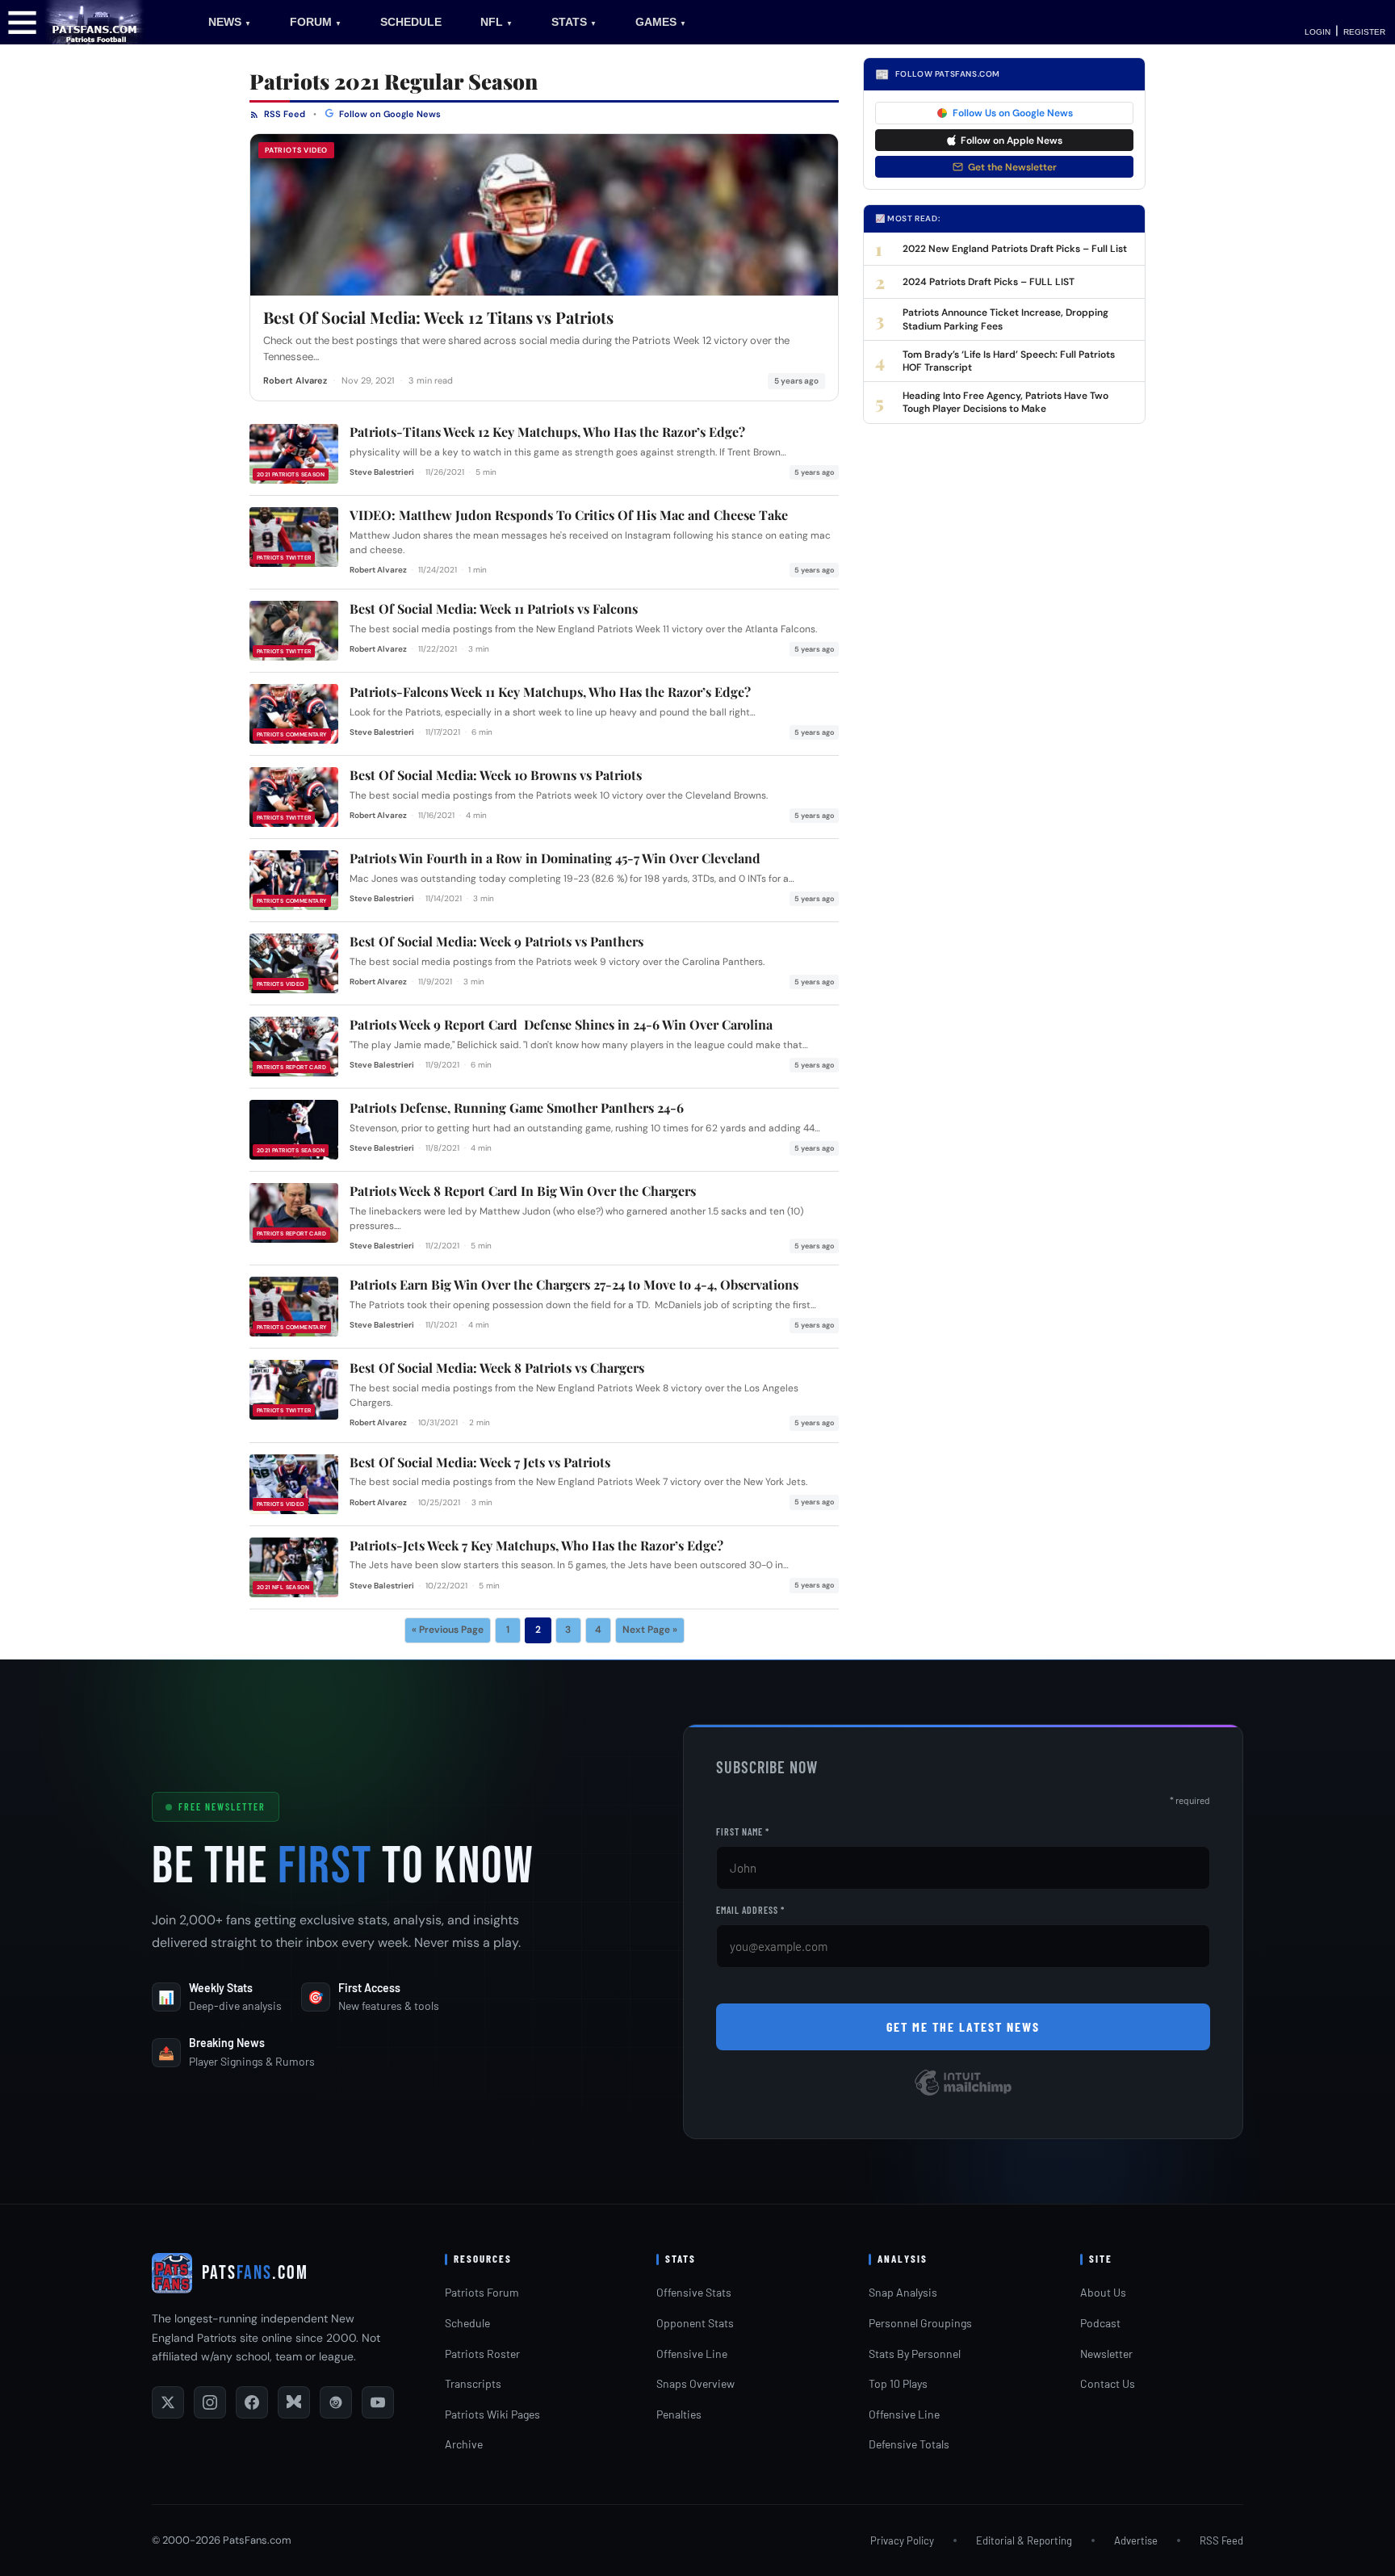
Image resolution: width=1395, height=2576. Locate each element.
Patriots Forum (482, 2292)
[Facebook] (252, 2402)
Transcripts (473, 2383)
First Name (743, 1831)
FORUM (316, 22)
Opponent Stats (695, 2323)
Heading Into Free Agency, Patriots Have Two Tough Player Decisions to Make (1005, 402)
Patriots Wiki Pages (492, 2414)
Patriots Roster (482, 2354)
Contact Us (1108, 2383)
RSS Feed (283, 114)
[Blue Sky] (294, 2402)
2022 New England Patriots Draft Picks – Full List (1015, 249)
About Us (1103, 2292)
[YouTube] (378, 2402)
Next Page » (650, 1630)
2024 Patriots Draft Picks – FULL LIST (989, 282)
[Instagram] (210, 2402)
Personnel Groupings (920, 2323)
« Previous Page (448, 1630)
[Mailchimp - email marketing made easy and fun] (963, 2094)
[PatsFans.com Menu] (22, 21)
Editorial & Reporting (1024, 2540)
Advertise (1136, 2540)
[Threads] (336, 2402)
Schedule (467, 2323)
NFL (496, 22)
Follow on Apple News (1012, 141)
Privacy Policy (902, 2540)
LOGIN (1317, 32)
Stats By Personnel (915, 2354)
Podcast (1100, 2323)
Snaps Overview (695, 2383)
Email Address (750, 1910)
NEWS (230, 22)
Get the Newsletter (1012, 167)
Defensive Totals (909, 2444)
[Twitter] (168, 2402)
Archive (464, 2444)
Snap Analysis (903, 2292)
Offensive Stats (694, 2292)
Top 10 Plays (898, 2383)
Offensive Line (692, 2354)
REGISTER (1364, 32)
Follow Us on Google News (1013, 113)
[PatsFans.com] (95, 21)
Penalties (679, 2414)
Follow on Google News (389, 114)
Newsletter (1106, 2354)
